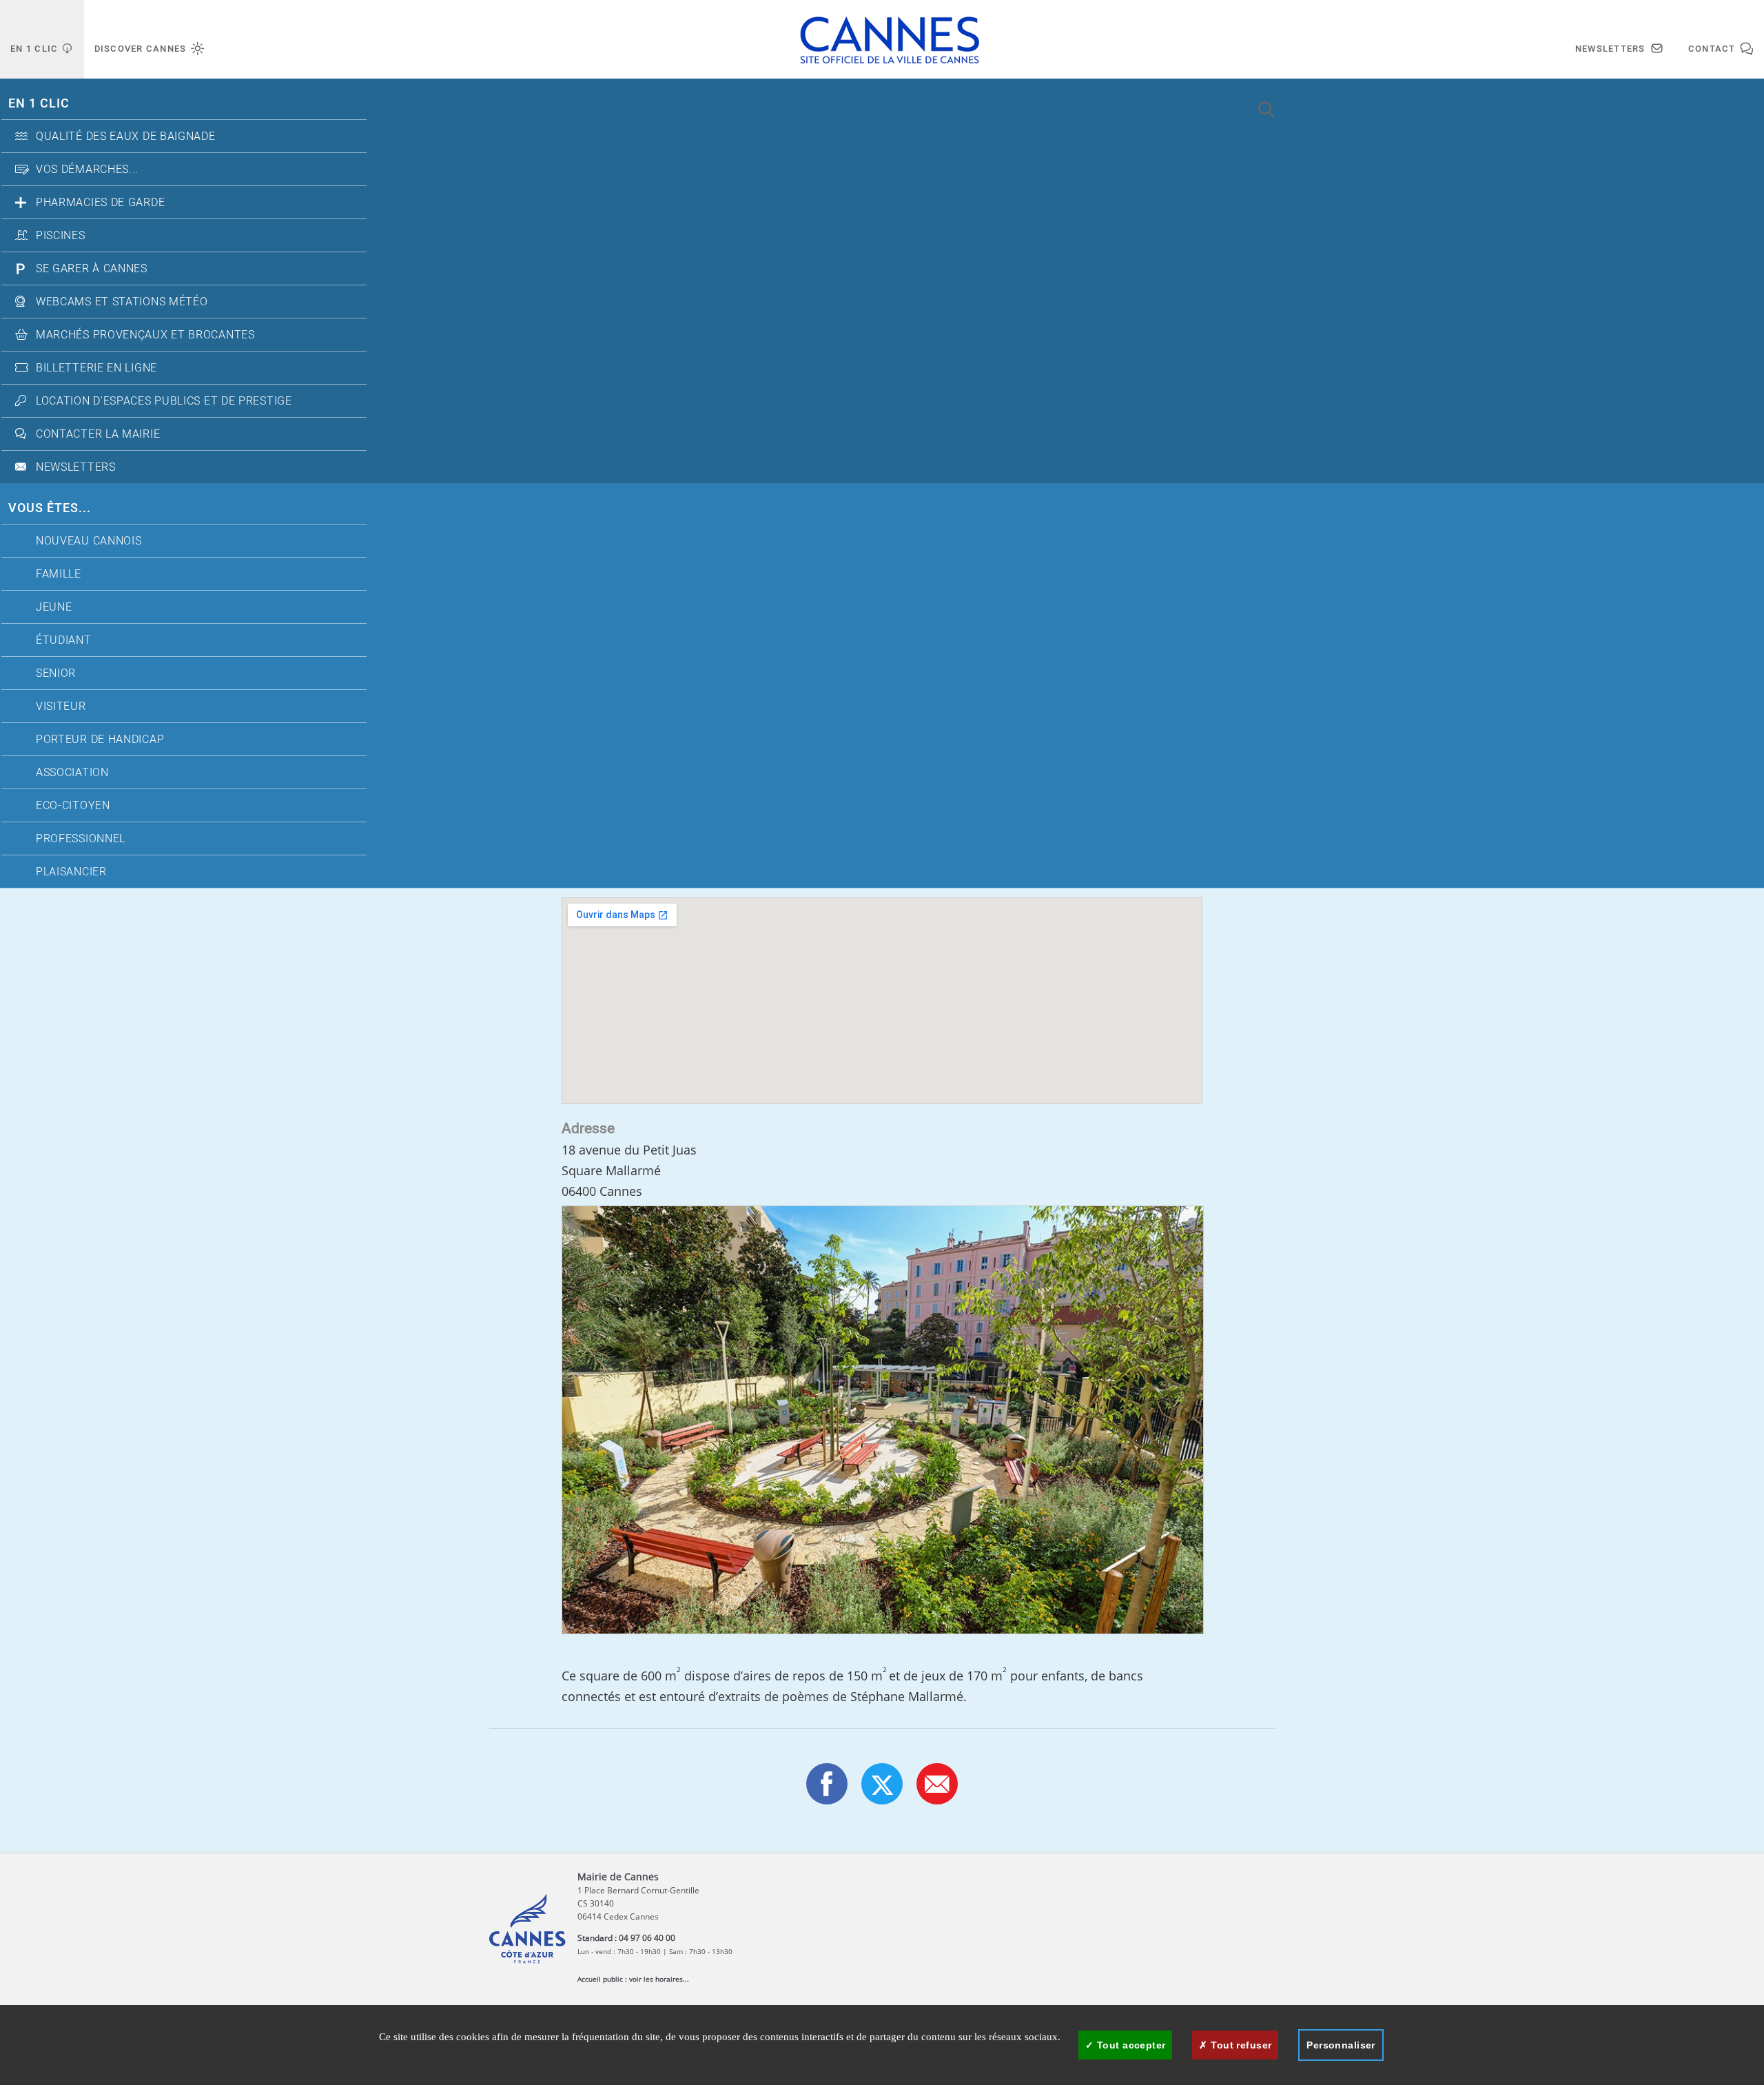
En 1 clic (39, 104)
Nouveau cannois (89, 541)
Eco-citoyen (73, 806)
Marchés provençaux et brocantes (145, 335)
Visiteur (61, 706)
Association (72, 773)
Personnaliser (1341, 2045)
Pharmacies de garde (100, 203)
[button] (937, 1784)
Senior (56, 673)
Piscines (61, 236)
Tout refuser (1240, 2045)
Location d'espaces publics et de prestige (164, 401)
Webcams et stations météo (122, 302)
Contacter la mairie (98, 434)
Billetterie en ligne (96, 368)
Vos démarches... (87, 170)
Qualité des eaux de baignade (126, 136)
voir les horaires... (659, 1979)
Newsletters (76, 467)
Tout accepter (1130, 2045)
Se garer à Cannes (92, 269)
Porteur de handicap (100, 740)
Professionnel (81, 839)
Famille (59, 574)
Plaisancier (71, 872)
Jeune (54, 607)
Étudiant (64, 640)
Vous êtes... (50, 508)
